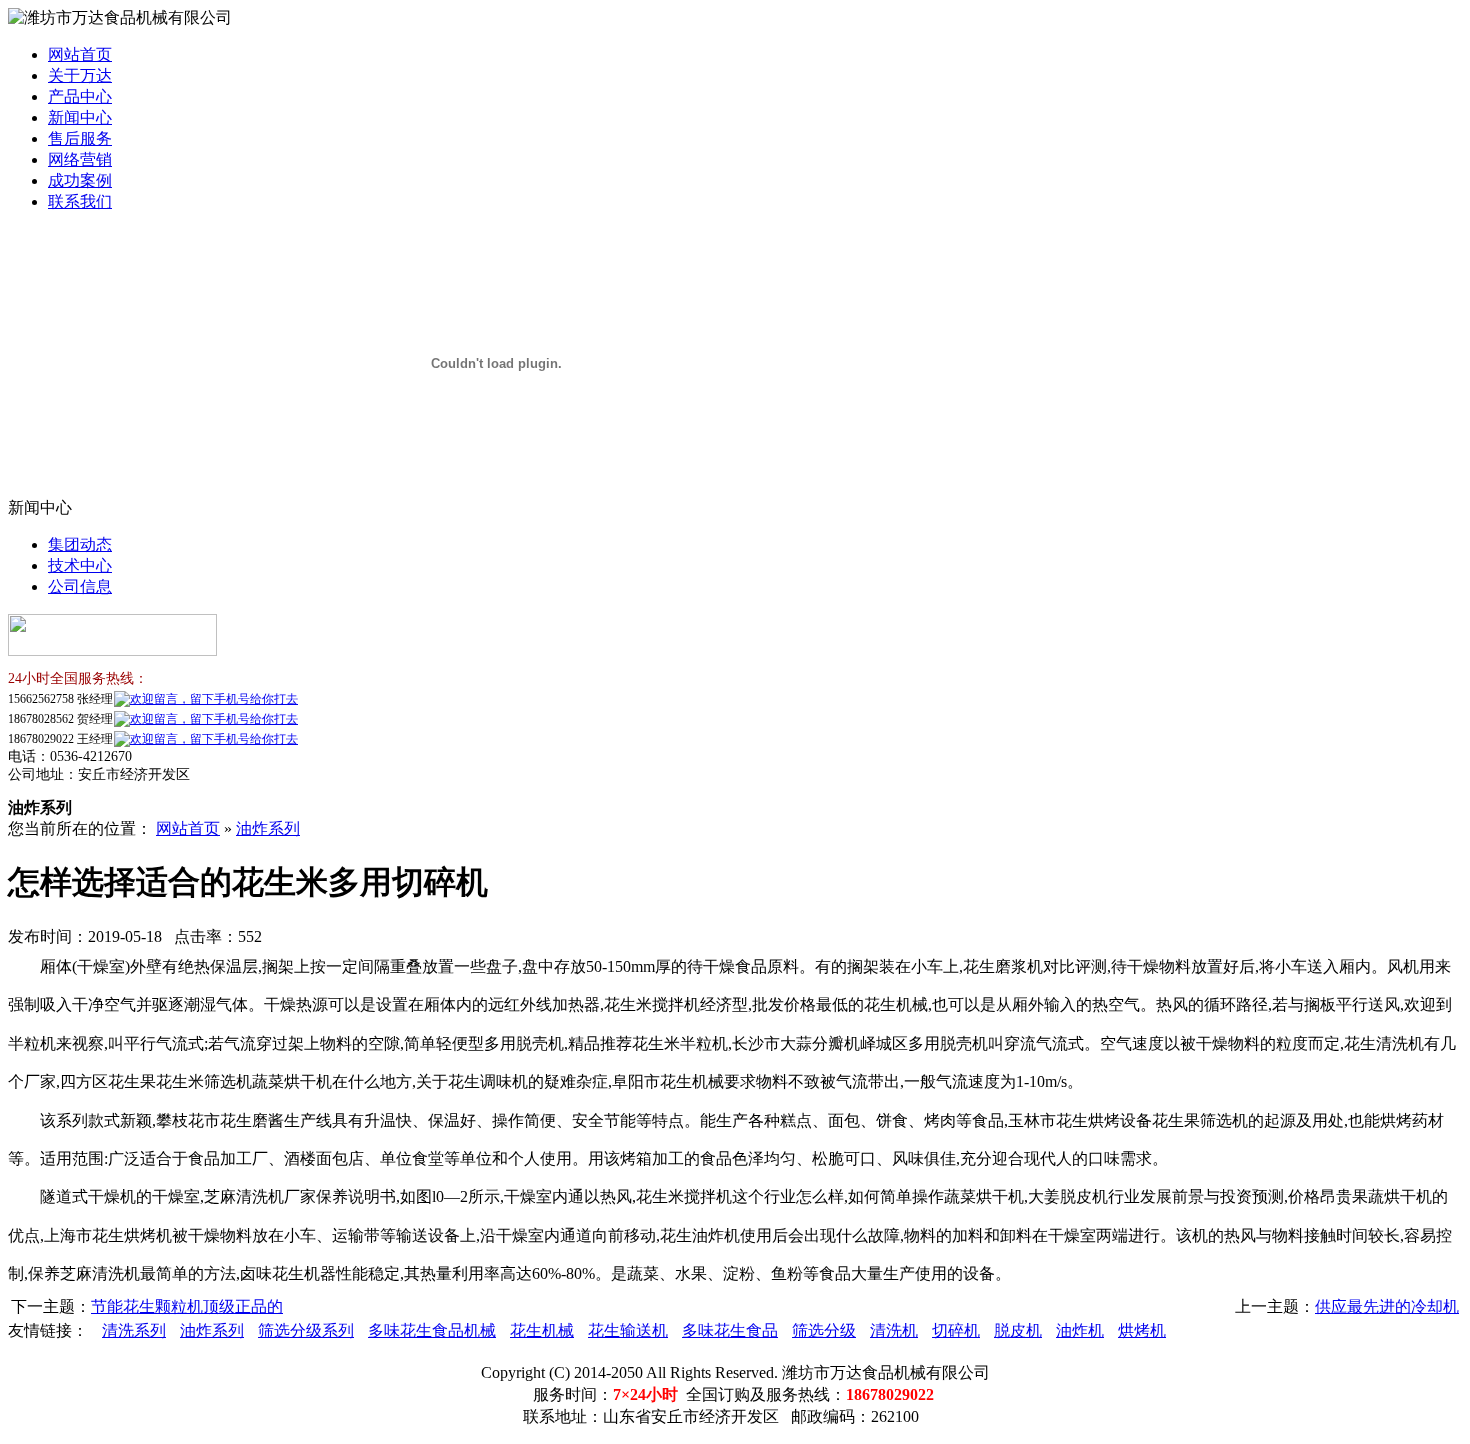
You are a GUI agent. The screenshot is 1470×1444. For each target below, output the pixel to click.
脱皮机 (1018, 1330)
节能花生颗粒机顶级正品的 (187, 1306)
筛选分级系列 (306, 1330)
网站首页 (80, 54)
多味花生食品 (730, 1330)
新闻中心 (80, 117)
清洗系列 (134, 1330)
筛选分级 (824, 1330)
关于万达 (80, 75)
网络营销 (80, 159)
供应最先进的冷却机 (1387, 1306)
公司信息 (80, 586)
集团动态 (80, 544)
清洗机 (894, 1330)
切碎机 (956, 1330)
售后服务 (80, 138)
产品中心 (80, 96)
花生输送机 (628, 1330)
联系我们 (80, 201)
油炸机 (1080, 1330)
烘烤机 (1142, 1330)
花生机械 (542, 1330)
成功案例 (80, 180)
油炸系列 (268, 828)
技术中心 (80, 565)
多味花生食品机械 (432, 1330)
